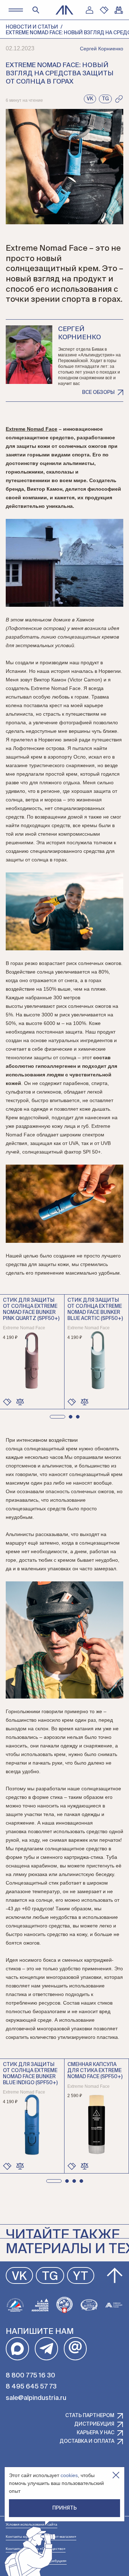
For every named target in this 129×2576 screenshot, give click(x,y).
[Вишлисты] (104, 10)
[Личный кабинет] (89, 10)
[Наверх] (115, 2276)
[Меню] (16, 10)
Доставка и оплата (87, 2441)
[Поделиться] (119, 99)
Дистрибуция (94, 2424)
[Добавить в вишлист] (7, 1402)
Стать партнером (90, 2416)
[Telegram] (46, 2349)
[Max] (17, 2349)
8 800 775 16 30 (30, 2376)
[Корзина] (119, 10)
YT (81, 2277)
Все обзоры (98, 392)
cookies (69, 2475)
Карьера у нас (95, 2433)
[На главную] (64, 10)
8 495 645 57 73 (31, 2387)
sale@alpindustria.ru (36, 2398)
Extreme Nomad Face (32, 429)
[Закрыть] (116, 2475)
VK (19, 2277)
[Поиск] (36, 10)
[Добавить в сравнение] (20, 1402)
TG (50, 2277)
